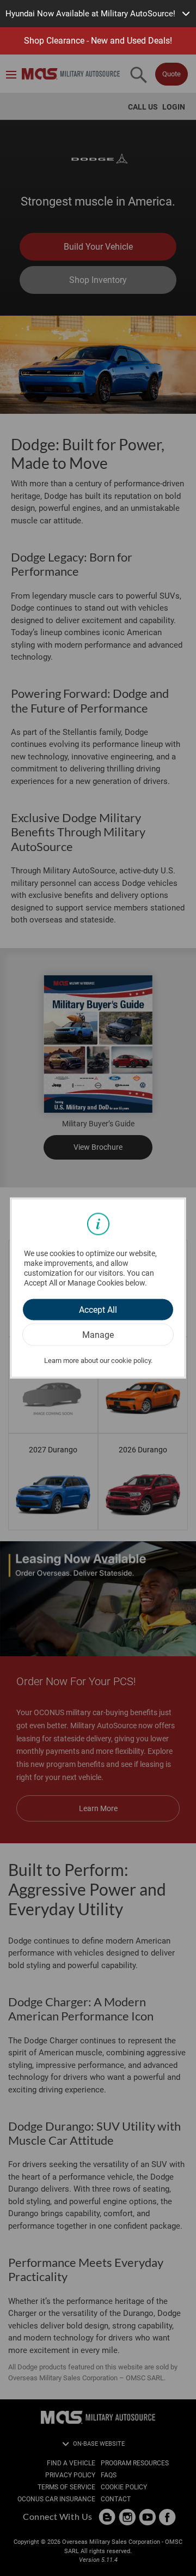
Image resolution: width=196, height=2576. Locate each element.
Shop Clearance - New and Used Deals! (98, 41)
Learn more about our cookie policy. (98, 1360)
